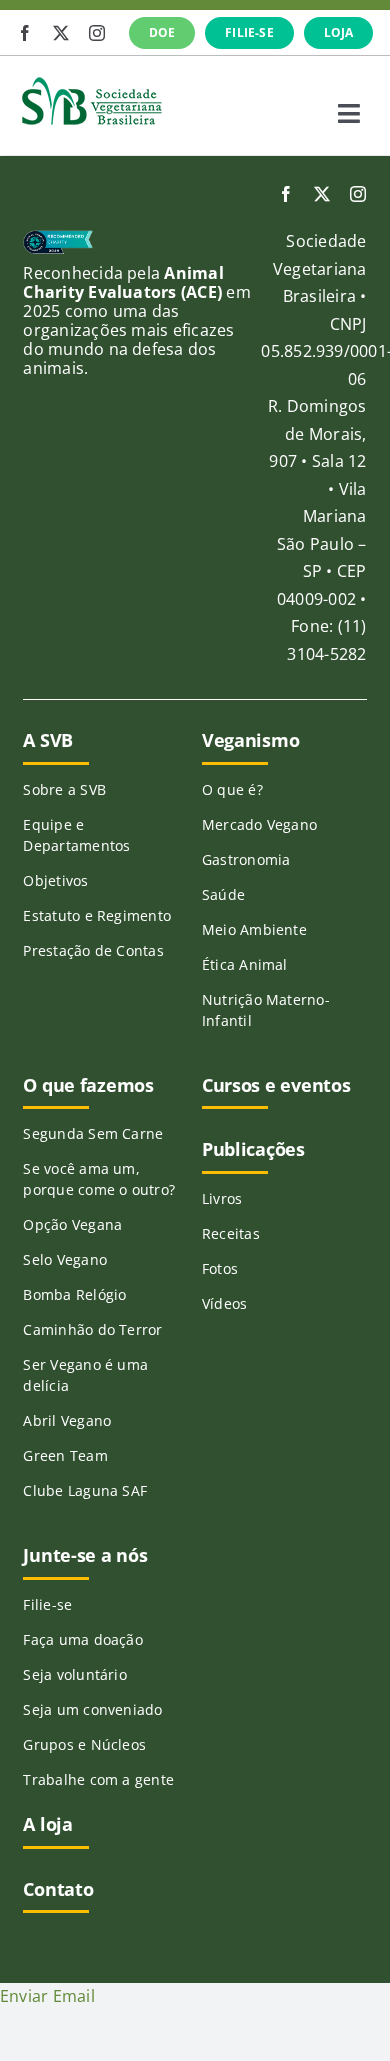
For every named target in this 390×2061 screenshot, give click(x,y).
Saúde (223, 894)
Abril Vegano (67, 1420)
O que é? (232, 789)
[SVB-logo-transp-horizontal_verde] (91, 82)
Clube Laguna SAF (85, 1490)
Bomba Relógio (74, 1294)
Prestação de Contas (93, 950)
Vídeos (224, 1303)
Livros (222, 1198)
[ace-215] (57, 238)
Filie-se (47, 1604)
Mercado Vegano (259, 824)
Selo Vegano (65, 1259)
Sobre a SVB (64, 789)
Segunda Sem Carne (93, 1133)
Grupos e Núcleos (84, 1744)
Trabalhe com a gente (98, 1779)
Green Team (65, 1455)
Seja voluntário (75, 1674)
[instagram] (97, 33)
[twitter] (61, 33)
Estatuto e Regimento (97, 915)
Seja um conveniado (92, 1709)
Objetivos (55, 880)
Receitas (231, 1233)
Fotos (220, 1268)
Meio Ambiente (254, 929)
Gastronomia (246, 859)
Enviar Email (47, 1996)
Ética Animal (245, 964)
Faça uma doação (83, 1639)
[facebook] (25, 33)
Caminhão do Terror (92, 1329)
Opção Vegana (72, 1224)
